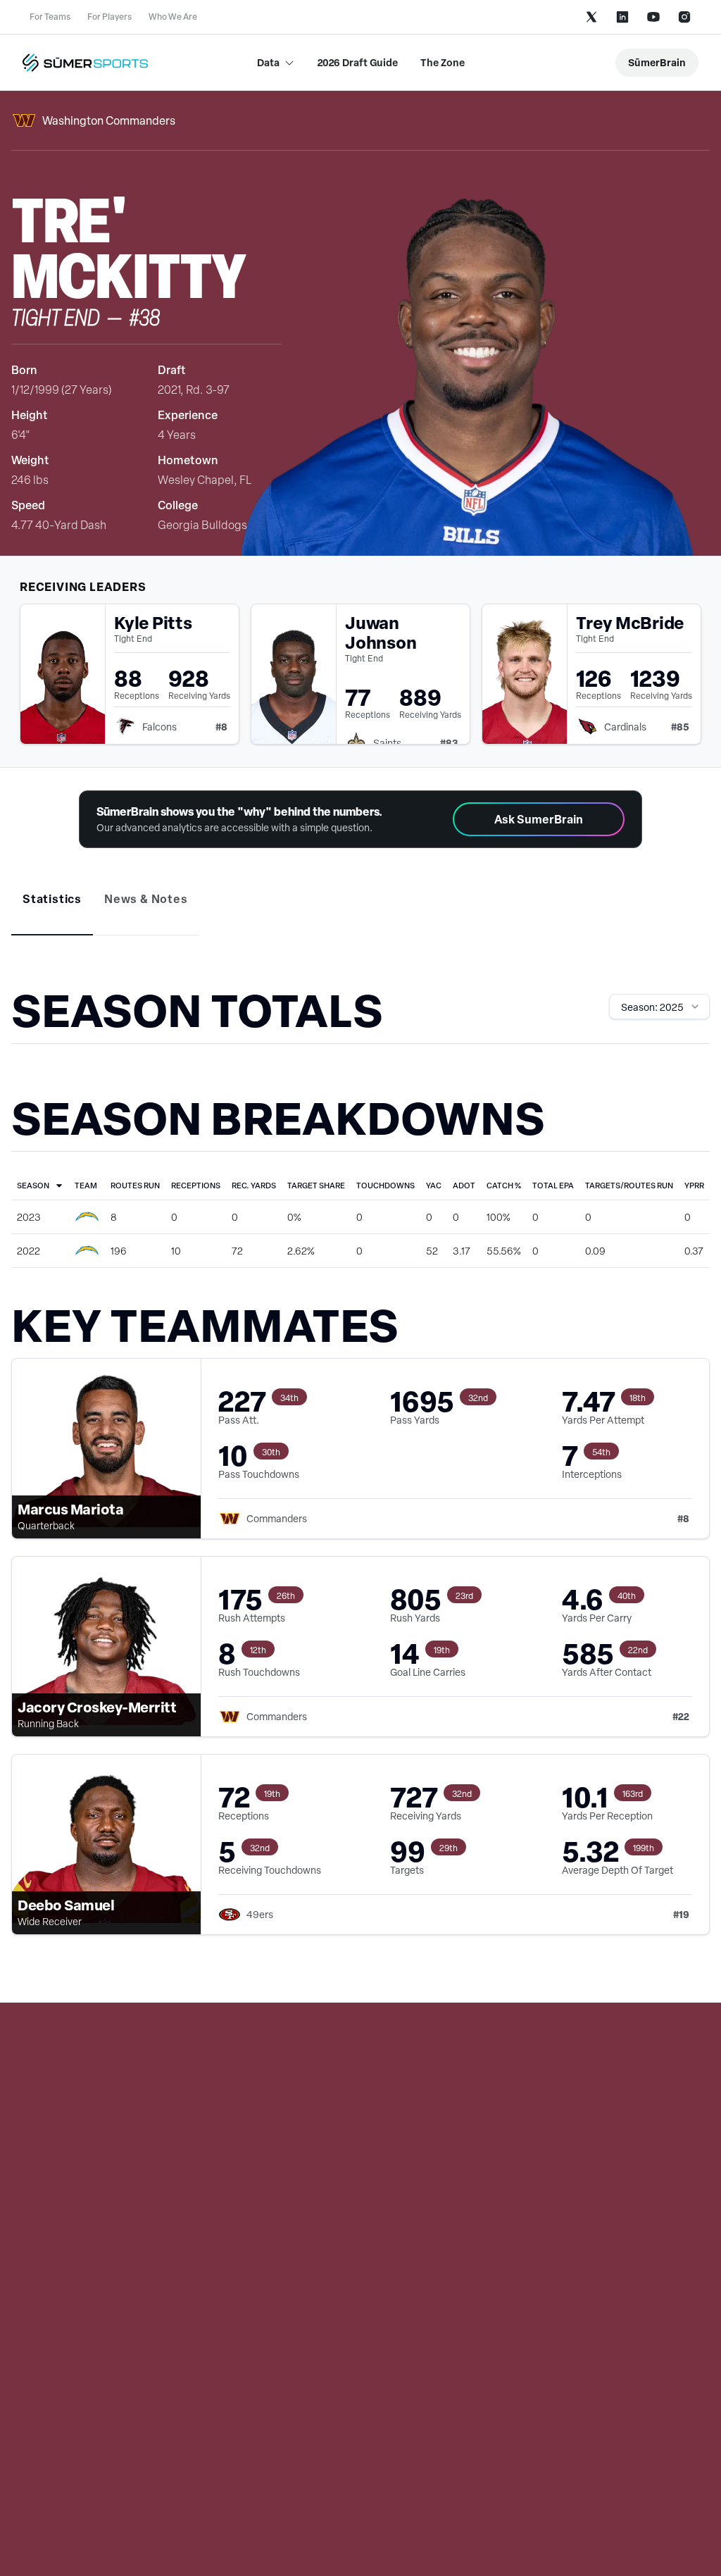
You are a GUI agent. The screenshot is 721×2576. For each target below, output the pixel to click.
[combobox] (659, 1007)
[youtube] (653, 17)
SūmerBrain (657, 62)
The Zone (443, 62)
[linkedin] (622, 17)
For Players (109, 17)
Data (268, 62)
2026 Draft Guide (358, 62)
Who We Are (173, 17)
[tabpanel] (360, 1475)
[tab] (52, 899)
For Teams (50, 17)
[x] (591, 17)
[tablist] (360, 909)
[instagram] (684, 17)
